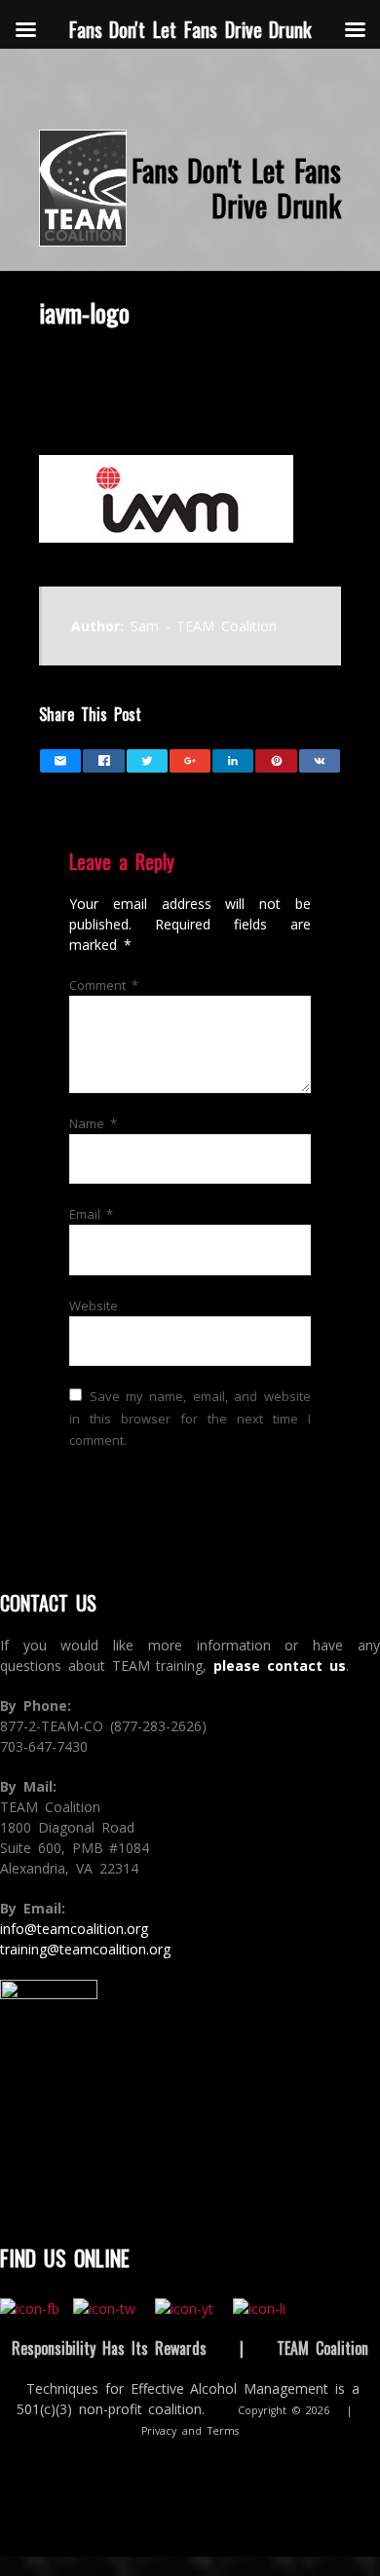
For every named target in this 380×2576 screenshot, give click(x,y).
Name (93, 1123)
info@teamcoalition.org (74, 1929)
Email (91, 1214)
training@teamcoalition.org (85, 1949)
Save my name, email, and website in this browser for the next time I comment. (190, 1418)
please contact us (280, 1666)
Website (94, 1306)
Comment (104, 985)
